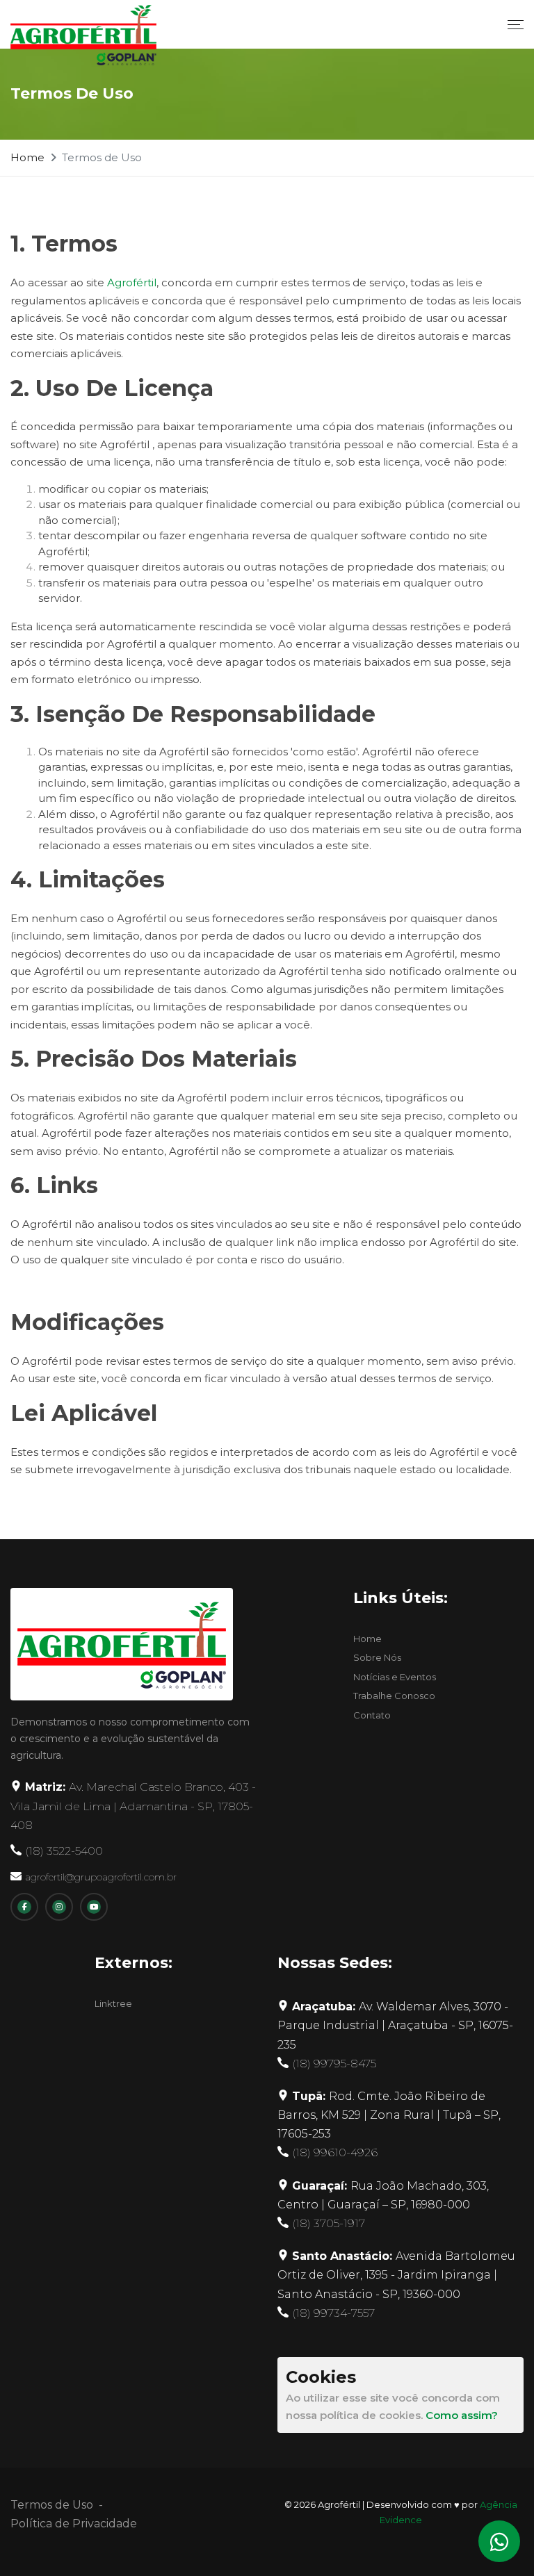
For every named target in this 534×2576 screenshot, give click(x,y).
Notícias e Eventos (395, 1677)
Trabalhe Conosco (394, 1696)
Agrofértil (132, 282)
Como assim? (462, 2415)
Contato (372, 1715)
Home (27, 157)
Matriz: (133, 1806)
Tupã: (389, 2115)
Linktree (113, 2003)
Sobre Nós (377, 1657)
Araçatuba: (395, 2025)
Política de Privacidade (74, 2524)
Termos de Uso (52, 2505)
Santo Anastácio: (396, 2275)
